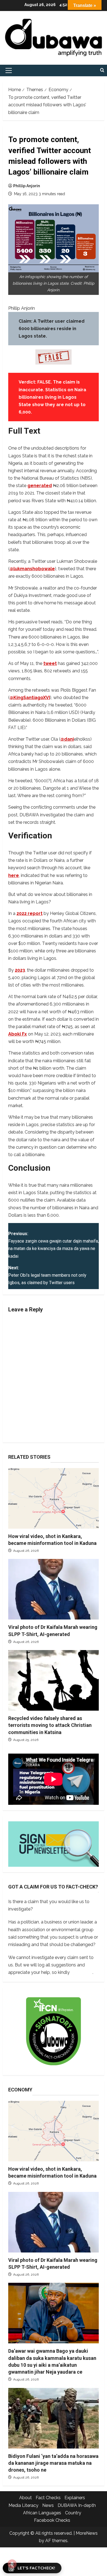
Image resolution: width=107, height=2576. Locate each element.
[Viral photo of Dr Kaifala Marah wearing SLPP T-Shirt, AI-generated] (54, 1589)
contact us (82, 1972)
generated (40, 486)
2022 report (29, 913)
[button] (9, 70)
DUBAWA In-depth (77, 2505)
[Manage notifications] (12, 2564)
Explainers (75, 2498)
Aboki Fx (18, 1034)
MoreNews (87, 2533)
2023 (20, 970)
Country (73, 2513)
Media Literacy (23, 2505)
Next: (47, 1275)
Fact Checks (48, 2498)
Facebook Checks (52, 2520)
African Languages (42, 2513)
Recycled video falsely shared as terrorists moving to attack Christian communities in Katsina (50, 1725)
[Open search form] (102, 70)
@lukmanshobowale (32, 569)
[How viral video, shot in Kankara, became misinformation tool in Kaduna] (54, 1498)
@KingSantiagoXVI (30, 698)
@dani (67, 739)
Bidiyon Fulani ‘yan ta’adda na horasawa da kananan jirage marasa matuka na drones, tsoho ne (53, 2463)
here (14, 875)
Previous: (54, 1245)
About (26, 2498)
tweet (50, 663)
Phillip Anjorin (27, 186)
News (48, 2505)
